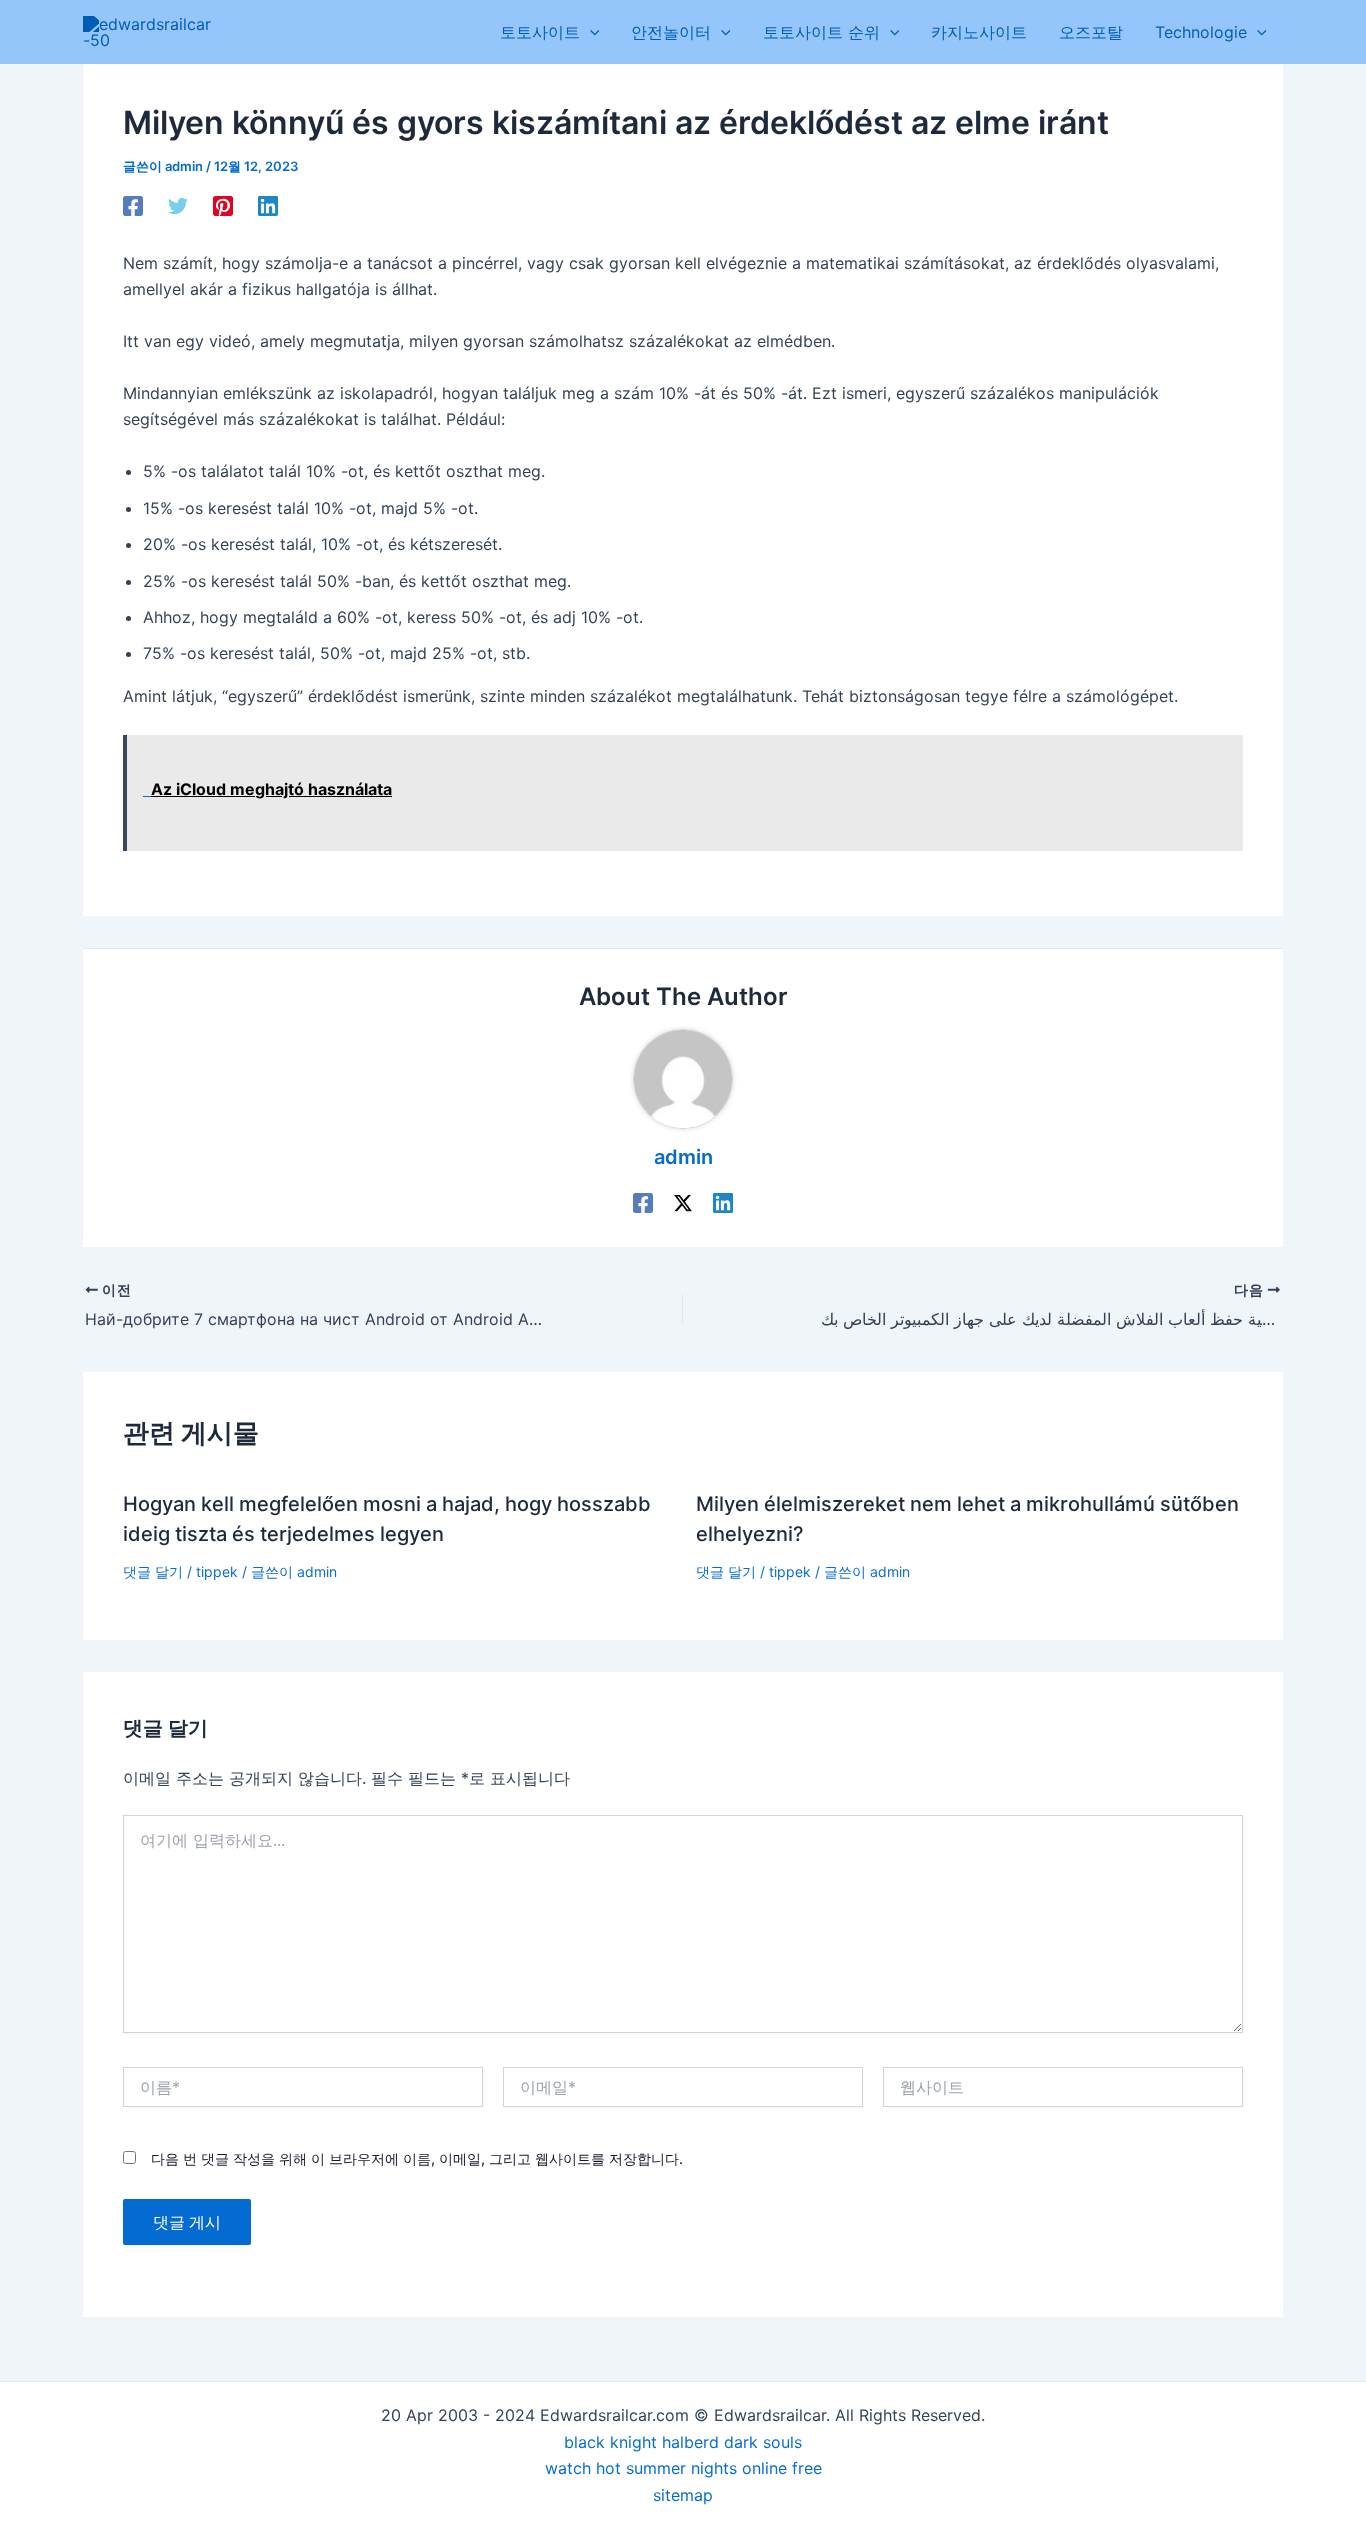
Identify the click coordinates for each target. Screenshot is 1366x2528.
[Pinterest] (223, 205)
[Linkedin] (268, 205)
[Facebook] (133, 205)
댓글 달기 (153, 1571)
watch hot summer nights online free (683, 2468)
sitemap (683, 2495)
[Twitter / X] (683, 1203)
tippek (217, 1571)
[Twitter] (178, 205)
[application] (590, 32)
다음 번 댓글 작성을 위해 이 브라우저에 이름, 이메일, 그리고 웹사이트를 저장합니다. (417, 2158)
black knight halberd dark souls (683, 2442)
